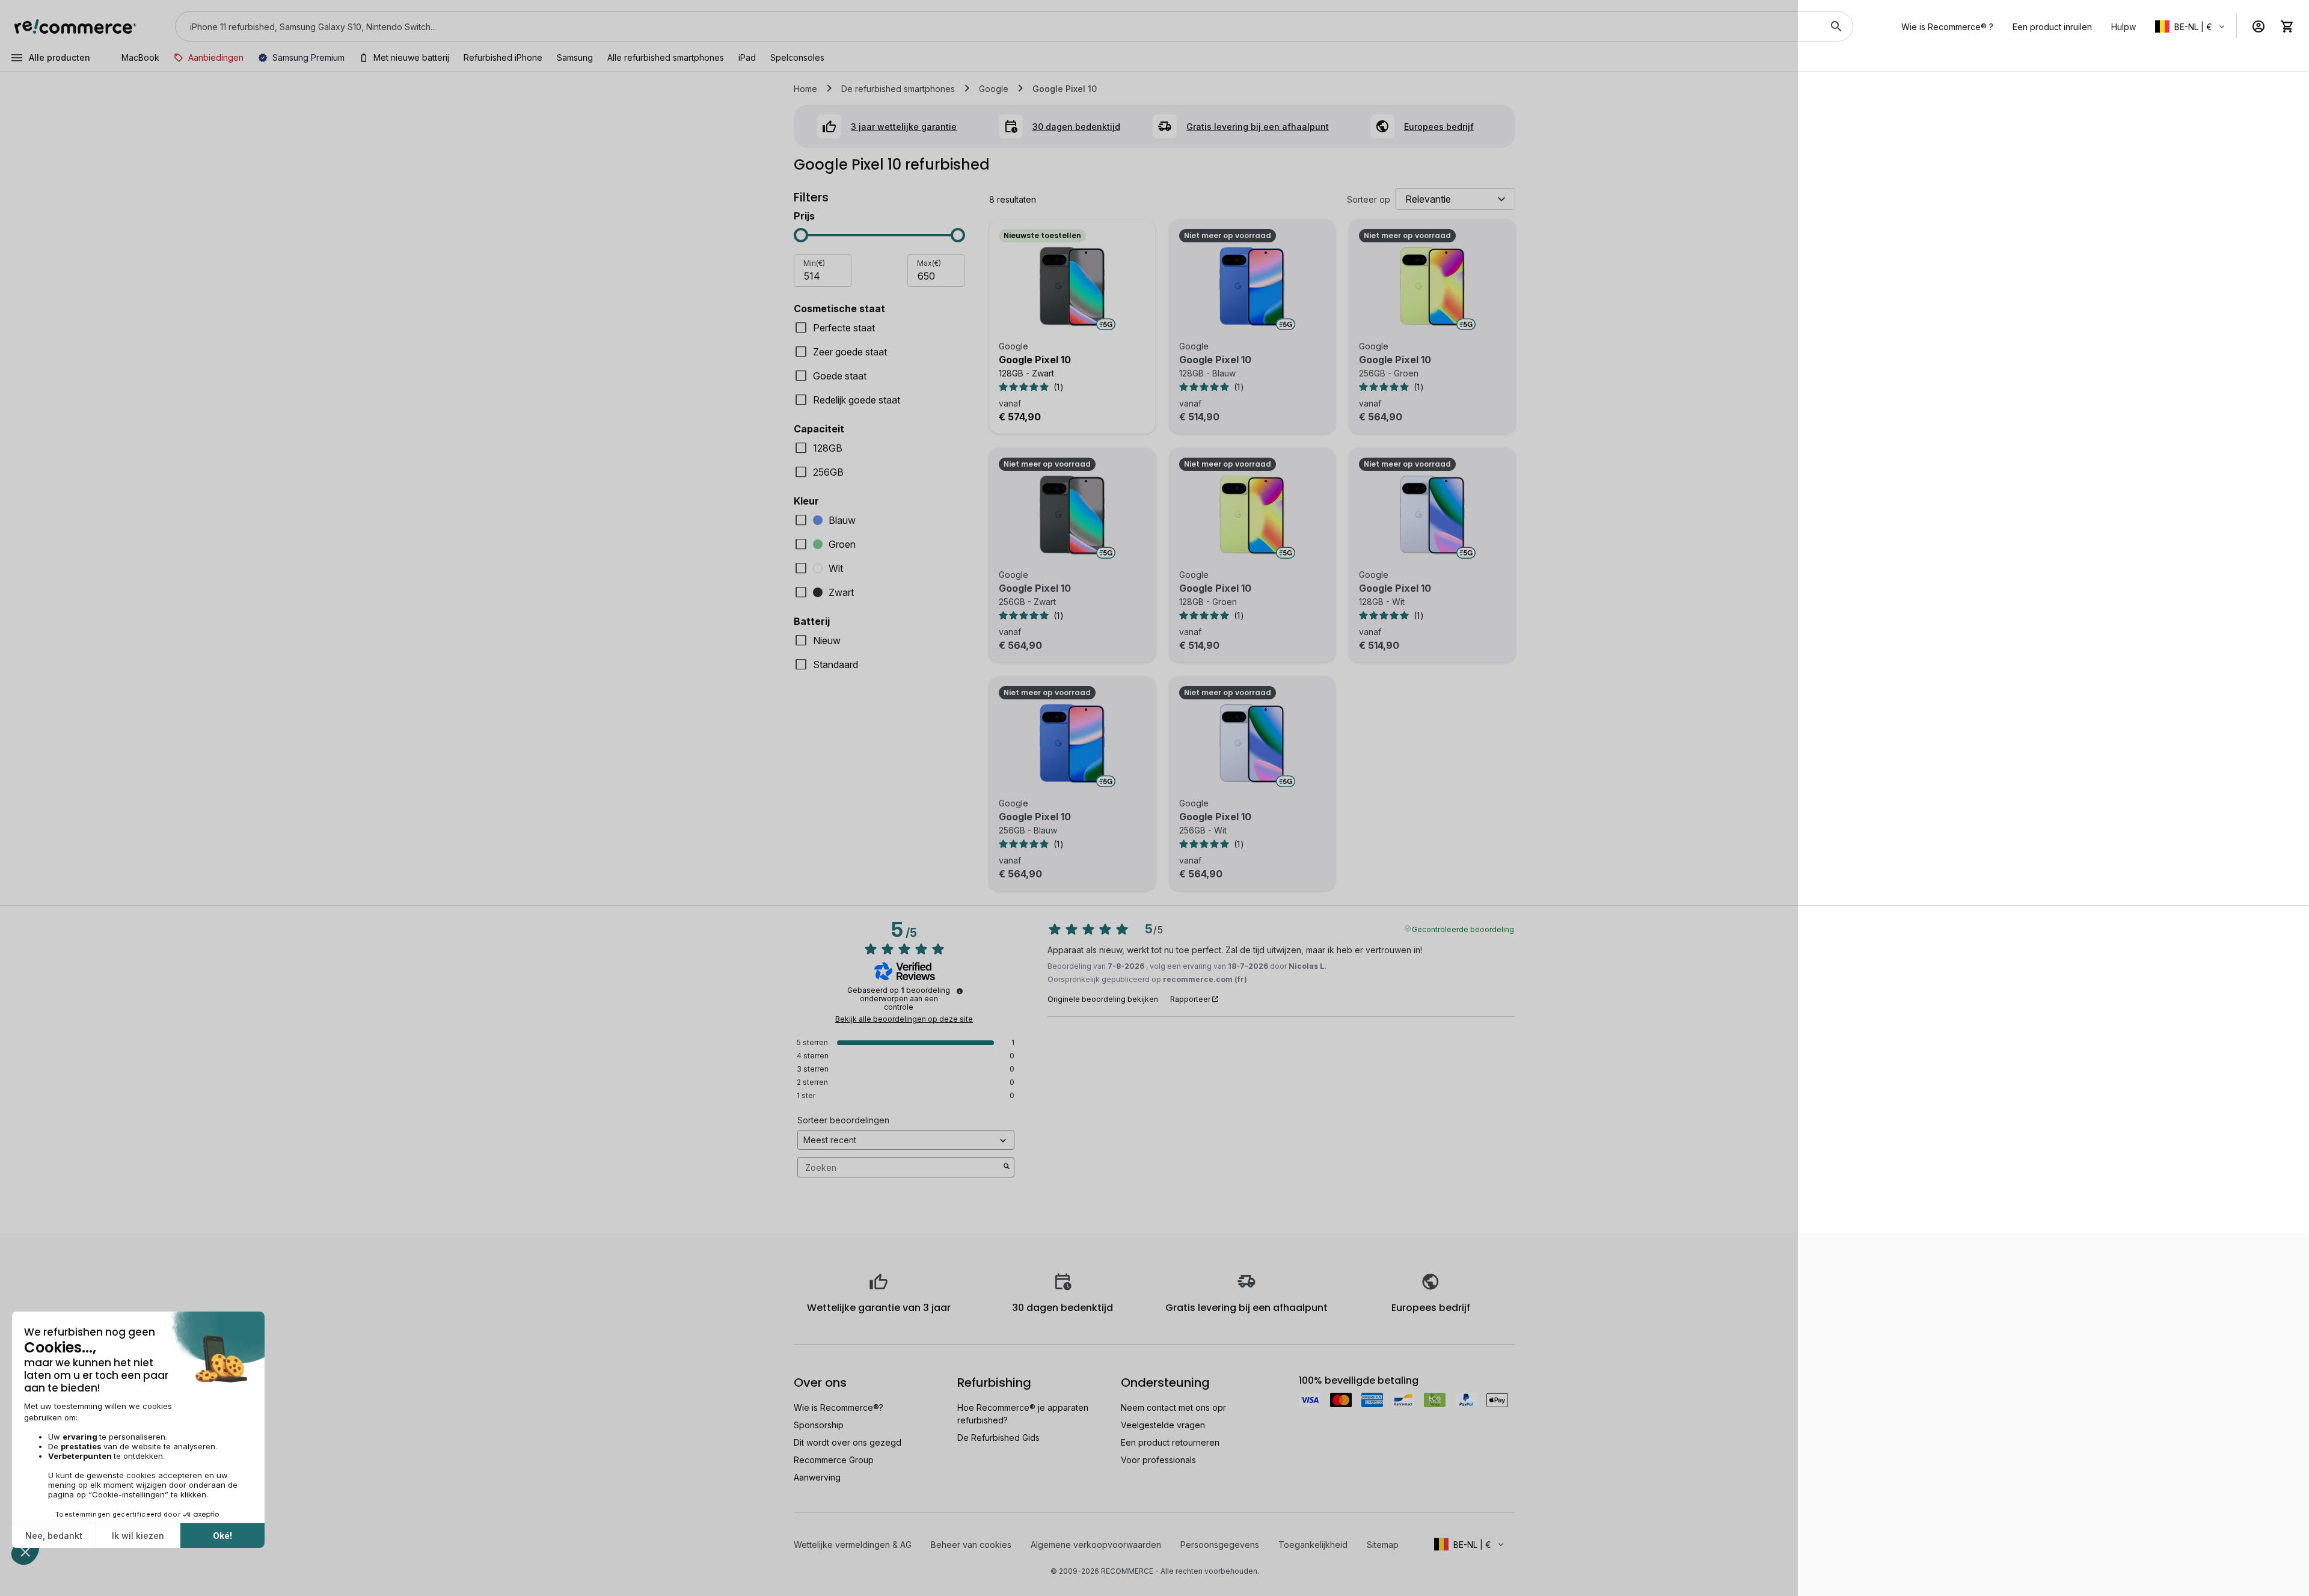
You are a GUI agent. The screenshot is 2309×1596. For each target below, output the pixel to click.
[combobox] (997, 26)
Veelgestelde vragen (1163, 1425)
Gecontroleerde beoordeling (1463, 928)
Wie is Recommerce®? (839, 1407)
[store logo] (75, 26)
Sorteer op (1369, 199)
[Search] (1836, 26)
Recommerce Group (834, 1460)
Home (805, 89)
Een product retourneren (1170, 1442)
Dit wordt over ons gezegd (848, 1442)
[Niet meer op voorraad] (1253, 287)
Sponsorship (819, 1425)
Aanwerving (817, 1477)
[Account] (2258, 26)
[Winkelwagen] (2287, 26)
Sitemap (1383, 1545)
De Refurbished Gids (998, 1438)
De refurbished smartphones (898, 89)
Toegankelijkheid (1313, 1545)
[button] (2191, 26)
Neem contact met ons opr (1173, 1407)
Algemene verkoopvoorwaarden (1096, 1545)
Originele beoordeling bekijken (1103, 999)
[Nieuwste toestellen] (1072, 287)
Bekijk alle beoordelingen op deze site (904, 1019)
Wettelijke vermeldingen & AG (853, 1545)
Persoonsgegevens (1220, 1545)
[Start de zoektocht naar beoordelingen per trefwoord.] (1007, 1167)
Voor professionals (1158, 1460)
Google (994, 89)
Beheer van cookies (971, 1545)
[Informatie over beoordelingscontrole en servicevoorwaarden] (960, 991)
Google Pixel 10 (1035, 360)
